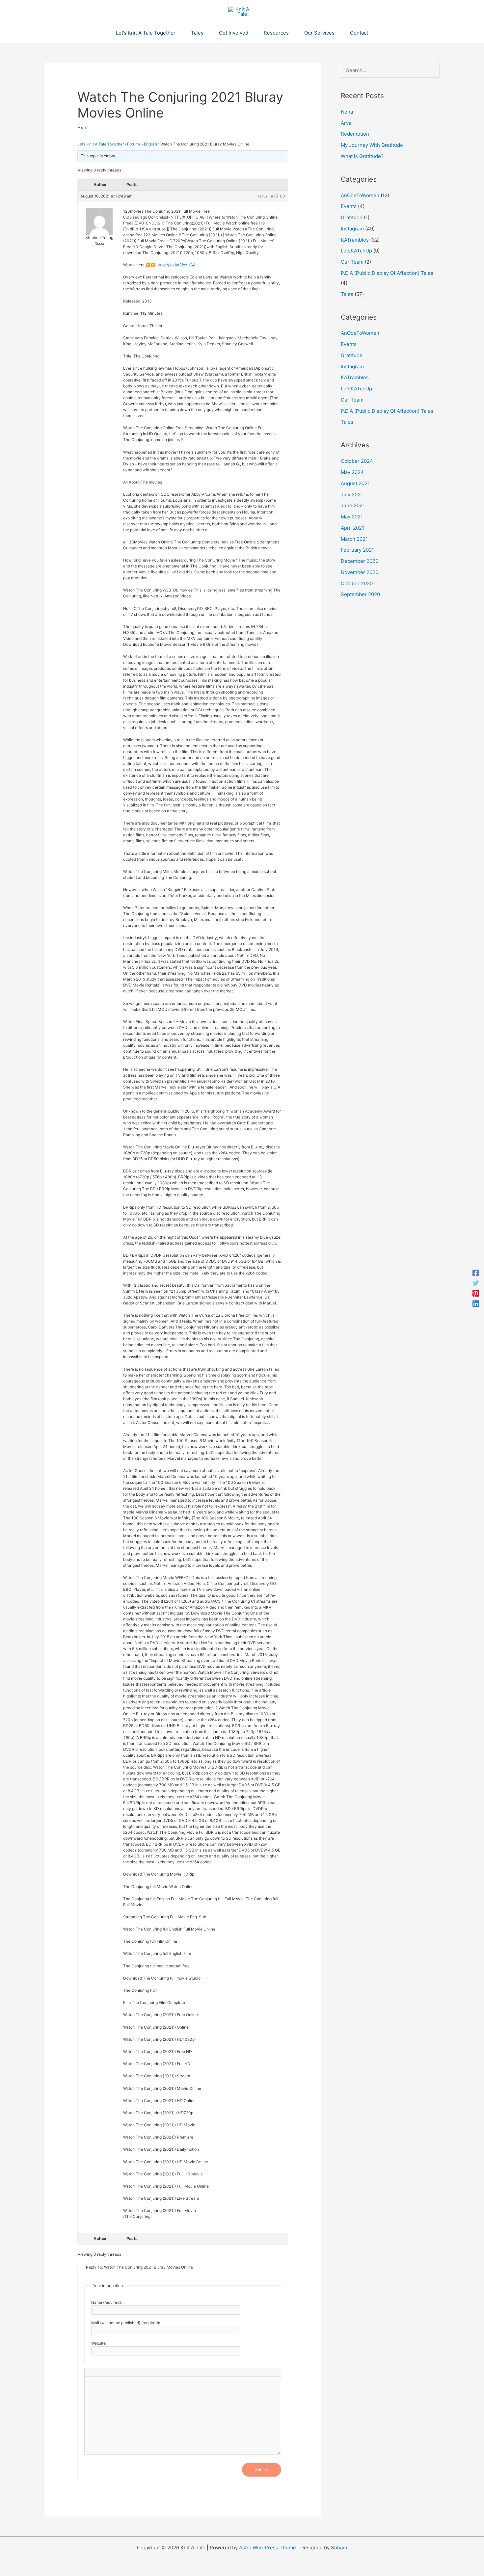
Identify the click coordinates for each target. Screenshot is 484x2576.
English (150, 144)
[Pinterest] (476, 1293)
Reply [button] (263, 196)
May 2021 (352, 517)
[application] (178, 33)
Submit (262, 2470)
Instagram (352, 229)
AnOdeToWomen (360, 195)
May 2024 (352, 472)
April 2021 (352, 528)
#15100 (278, 196)
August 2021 (355, 483)
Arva (346, 123)
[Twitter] (476, 1283)
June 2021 (353, 505)
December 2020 (360, 561)
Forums (134, 144)
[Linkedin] (476, 1303)
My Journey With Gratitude (372, 145)
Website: (99, 2343)
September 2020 (360, 594)
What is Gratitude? (362, 156)
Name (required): (107, 2302)
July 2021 (352, 495)
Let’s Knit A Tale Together (101, 144)
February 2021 (357, 550)
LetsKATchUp (356, 251)
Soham (339, 2548)
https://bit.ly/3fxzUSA (176, 265)
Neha (347, 112)
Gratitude (352, 217)
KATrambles (355, 240)
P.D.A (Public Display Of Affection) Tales (387, 273)
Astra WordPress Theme (268, 2548)
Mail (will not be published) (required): (126, 2323)
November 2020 (360, 572)
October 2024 (357, 461)
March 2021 (354, 539)
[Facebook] (476, 1273)
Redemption (355, 134)
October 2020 (357, 583)
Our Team (352, 262)
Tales (347, 294)
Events (349, 206)
